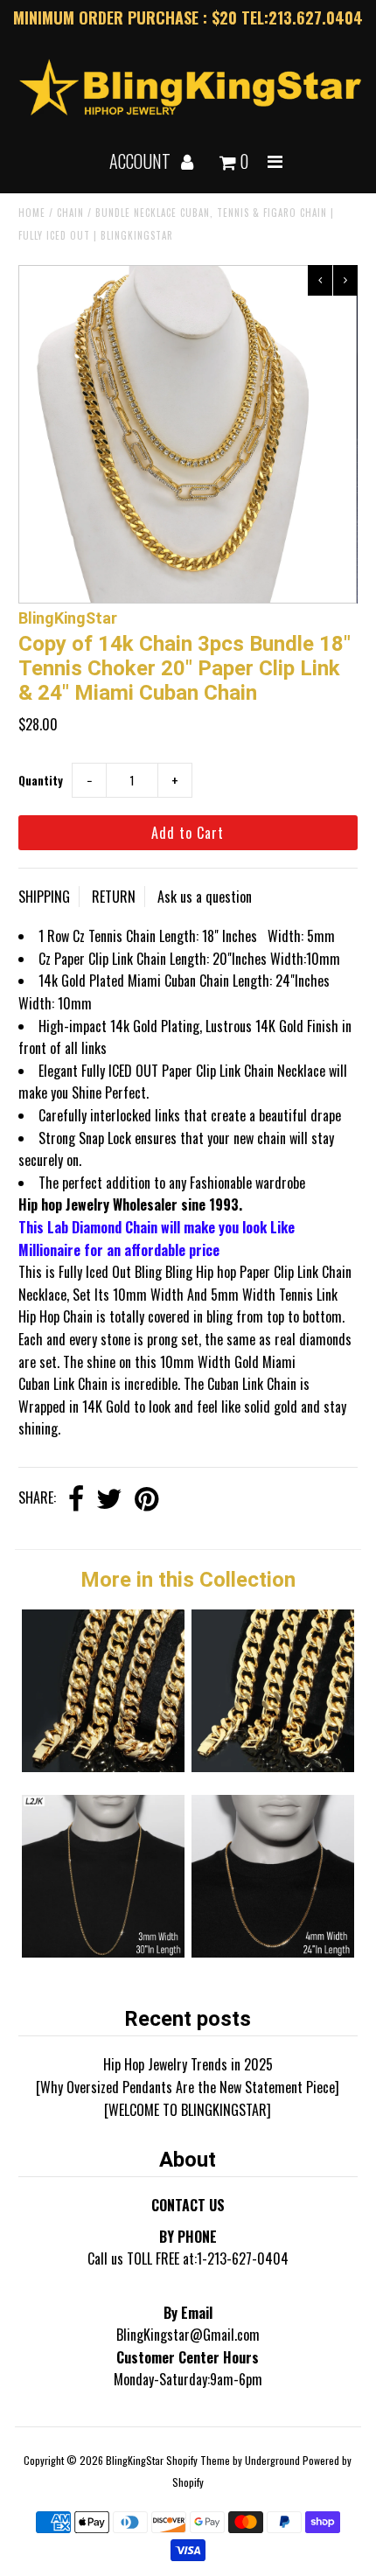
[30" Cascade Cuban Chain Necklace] (103, 1951)
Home (32, 213)
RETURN (114, 897)
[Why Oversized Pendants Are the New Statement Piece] (188, 2087)
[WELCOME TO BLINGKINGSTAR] (188, 2110)
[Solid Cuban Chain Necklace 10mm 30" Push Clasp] (273, 1766)
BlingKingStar (135, 2460)
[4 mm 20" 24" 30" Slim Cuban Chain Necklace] (273, 1951)
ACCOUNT (142, 161)
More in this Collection (188, 1580)
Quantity (41, 780)
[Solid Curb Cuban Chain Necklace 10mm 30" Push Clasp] (103, 1766)
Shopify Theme (198, 2460)
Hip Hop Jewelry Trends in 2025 (188, 2064)
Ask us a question (205, 897)
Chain (70, 213)
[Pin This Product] (146, 1500)
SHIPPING (44, 897)
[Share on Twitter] (109, 1500)
